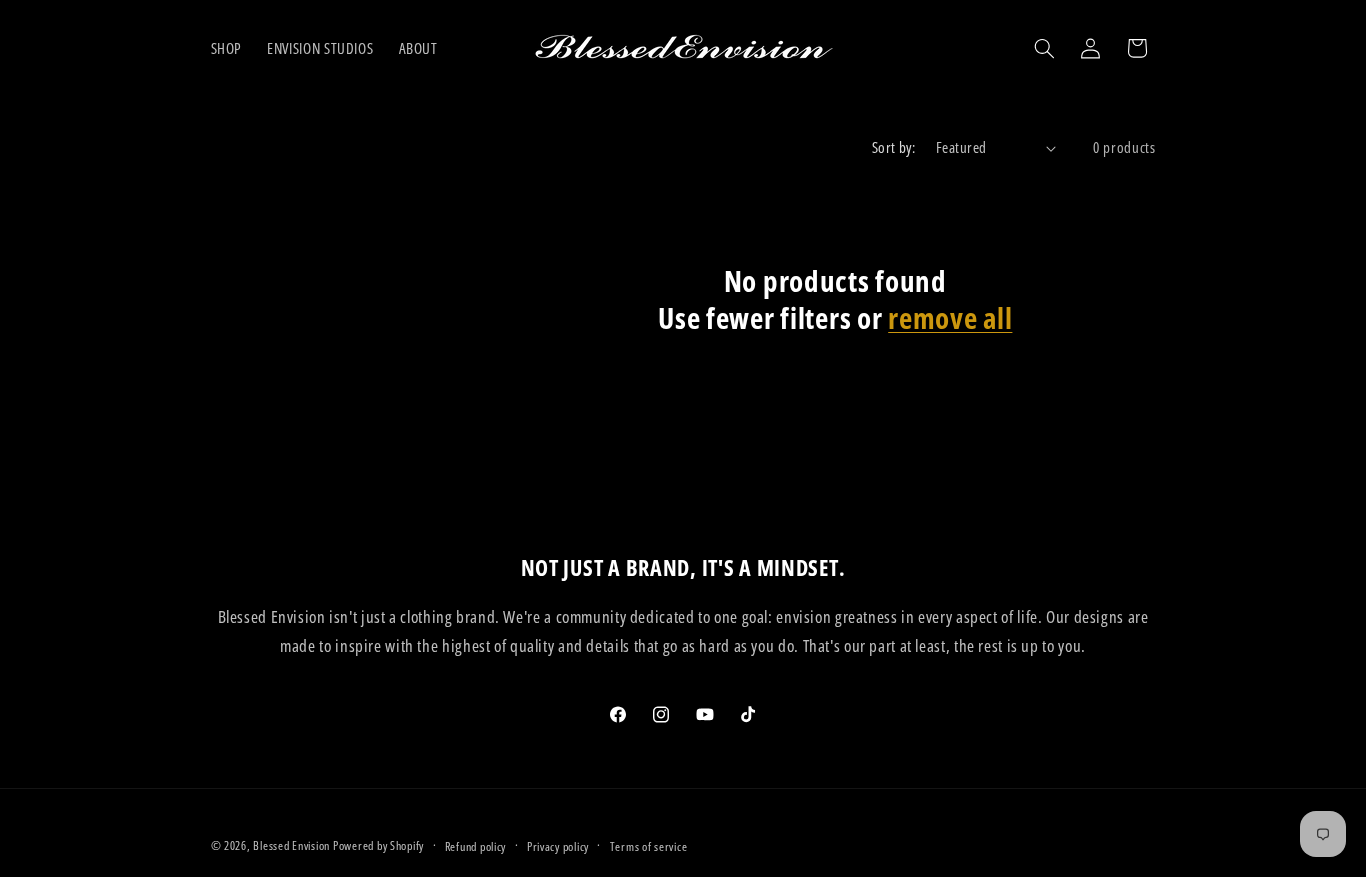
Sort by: (893, 147)
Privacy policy (558, 846)
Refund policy (476, 846)
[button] (1044, 48)
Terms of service (649, 846)
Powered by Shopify (378, 845)
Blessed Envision (291, 845)
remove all (950, 318)
